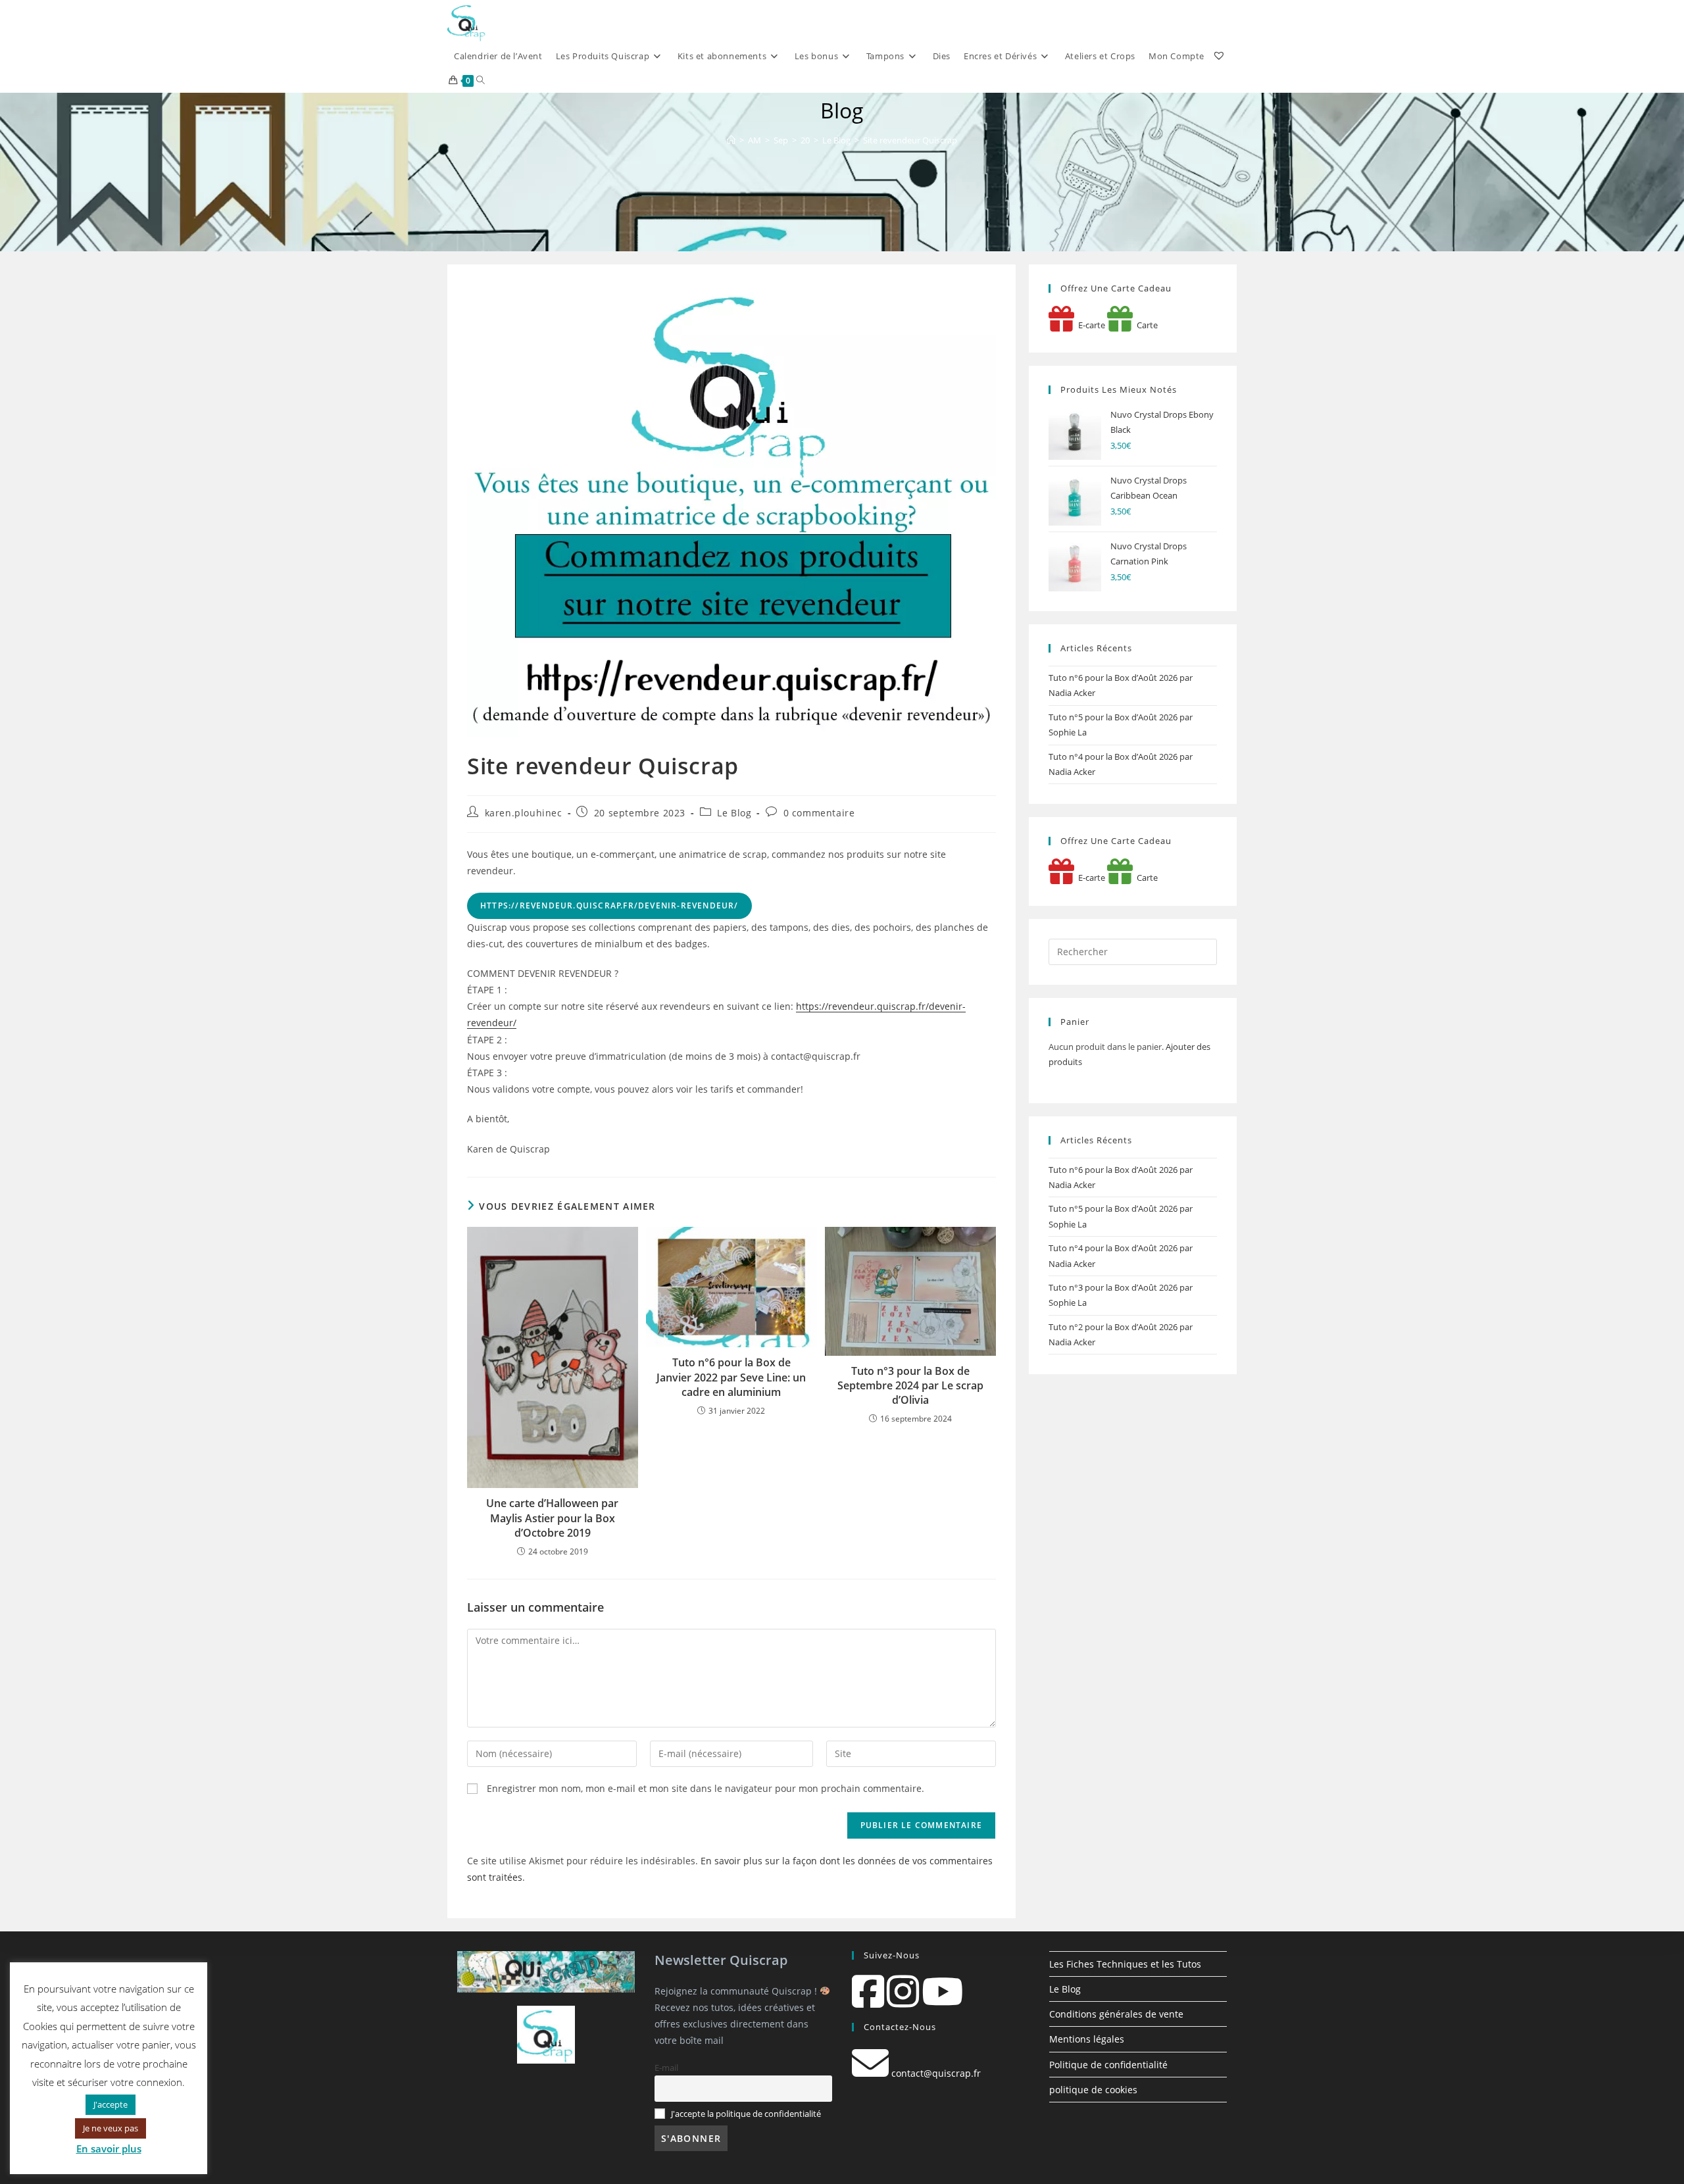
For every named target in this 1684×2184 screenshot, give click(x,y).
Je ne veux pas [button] (111, 2128)
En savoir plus (109, 2148)
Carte (1145, 325)
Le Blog (734, 813)
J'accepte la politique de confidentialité (746, 2114)
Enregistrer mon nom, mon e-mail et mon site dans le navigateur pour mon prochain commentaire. (706, 1788)
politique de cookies (1093, 2090)
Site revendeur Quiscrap (910, 140)
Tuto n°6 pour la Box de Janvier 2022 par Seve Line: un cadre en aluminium (731, 1377)
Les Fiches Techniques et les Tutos (1125, 1964)
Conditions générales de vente (1116, 2014)
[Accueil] (731, 140)
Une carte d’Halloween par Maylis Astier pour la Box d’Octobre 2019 (552, 1518)
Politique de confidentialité (1108, 2065)
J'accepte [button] (111, 2104)
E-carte (1090, 325)
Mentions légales (1087, 2039)
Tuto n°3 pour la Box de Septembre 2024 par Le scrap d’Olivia (910, 1386)
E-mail (666, 2068)
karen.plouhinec (524, 813)
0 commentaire (819, 813)
